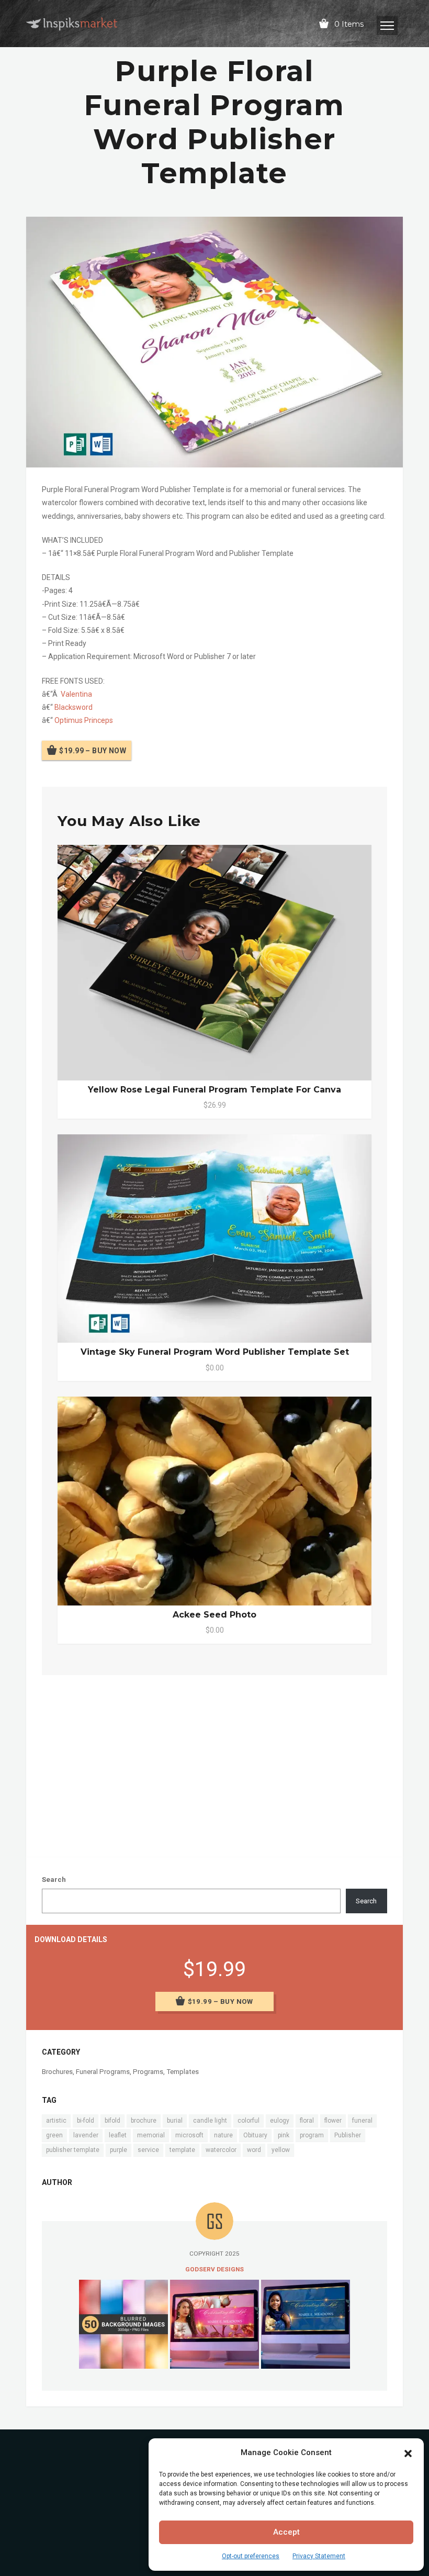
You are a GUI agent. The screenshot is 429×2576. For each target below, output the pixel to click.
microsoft (189, 2135)
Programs (148, 2072)
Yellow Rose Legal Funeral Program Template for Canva (214, 1090)
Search (54, 1880)
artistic (56, 2121)
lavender (86, 2135)
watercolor (221, 2150)
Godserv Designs (214, 2269)
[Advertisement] (214, 1764)
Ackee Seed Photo (214, 1615)
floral (307, 2121)
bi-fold (86, 2121)
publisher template (73, 2150)
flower (333, 2121)
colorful (249, 2121)
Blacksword (74, 707)
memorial (151, 2135)
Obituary (255, 2135)
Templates (183, 2072)
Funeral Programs (103, 2072)
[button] (408, 2452)
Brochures (57, 2072)
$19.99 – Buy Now (93, 750)
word (254, 2150)
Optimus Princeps (84, 720)
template (182, 2150)
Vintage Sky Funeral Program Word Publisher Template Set (215, 1352)
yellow (281, 2150)
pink (284, 2135)
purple (118, 2150)
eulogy (280, 2121)
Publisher (348, 2135)
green (54, 2135)
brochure (144, 2121)
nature (223, 2135)
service (148, 2150)
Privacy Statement (319, 2556)
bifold (112, 2121)
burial (175, 2121)
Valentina (76, 694)
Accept (286, 2532)
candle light (210, 2121)
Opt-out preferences (251, 2556)
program (312, 2135)
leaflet (118, 2135)
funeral (362, 2121)
